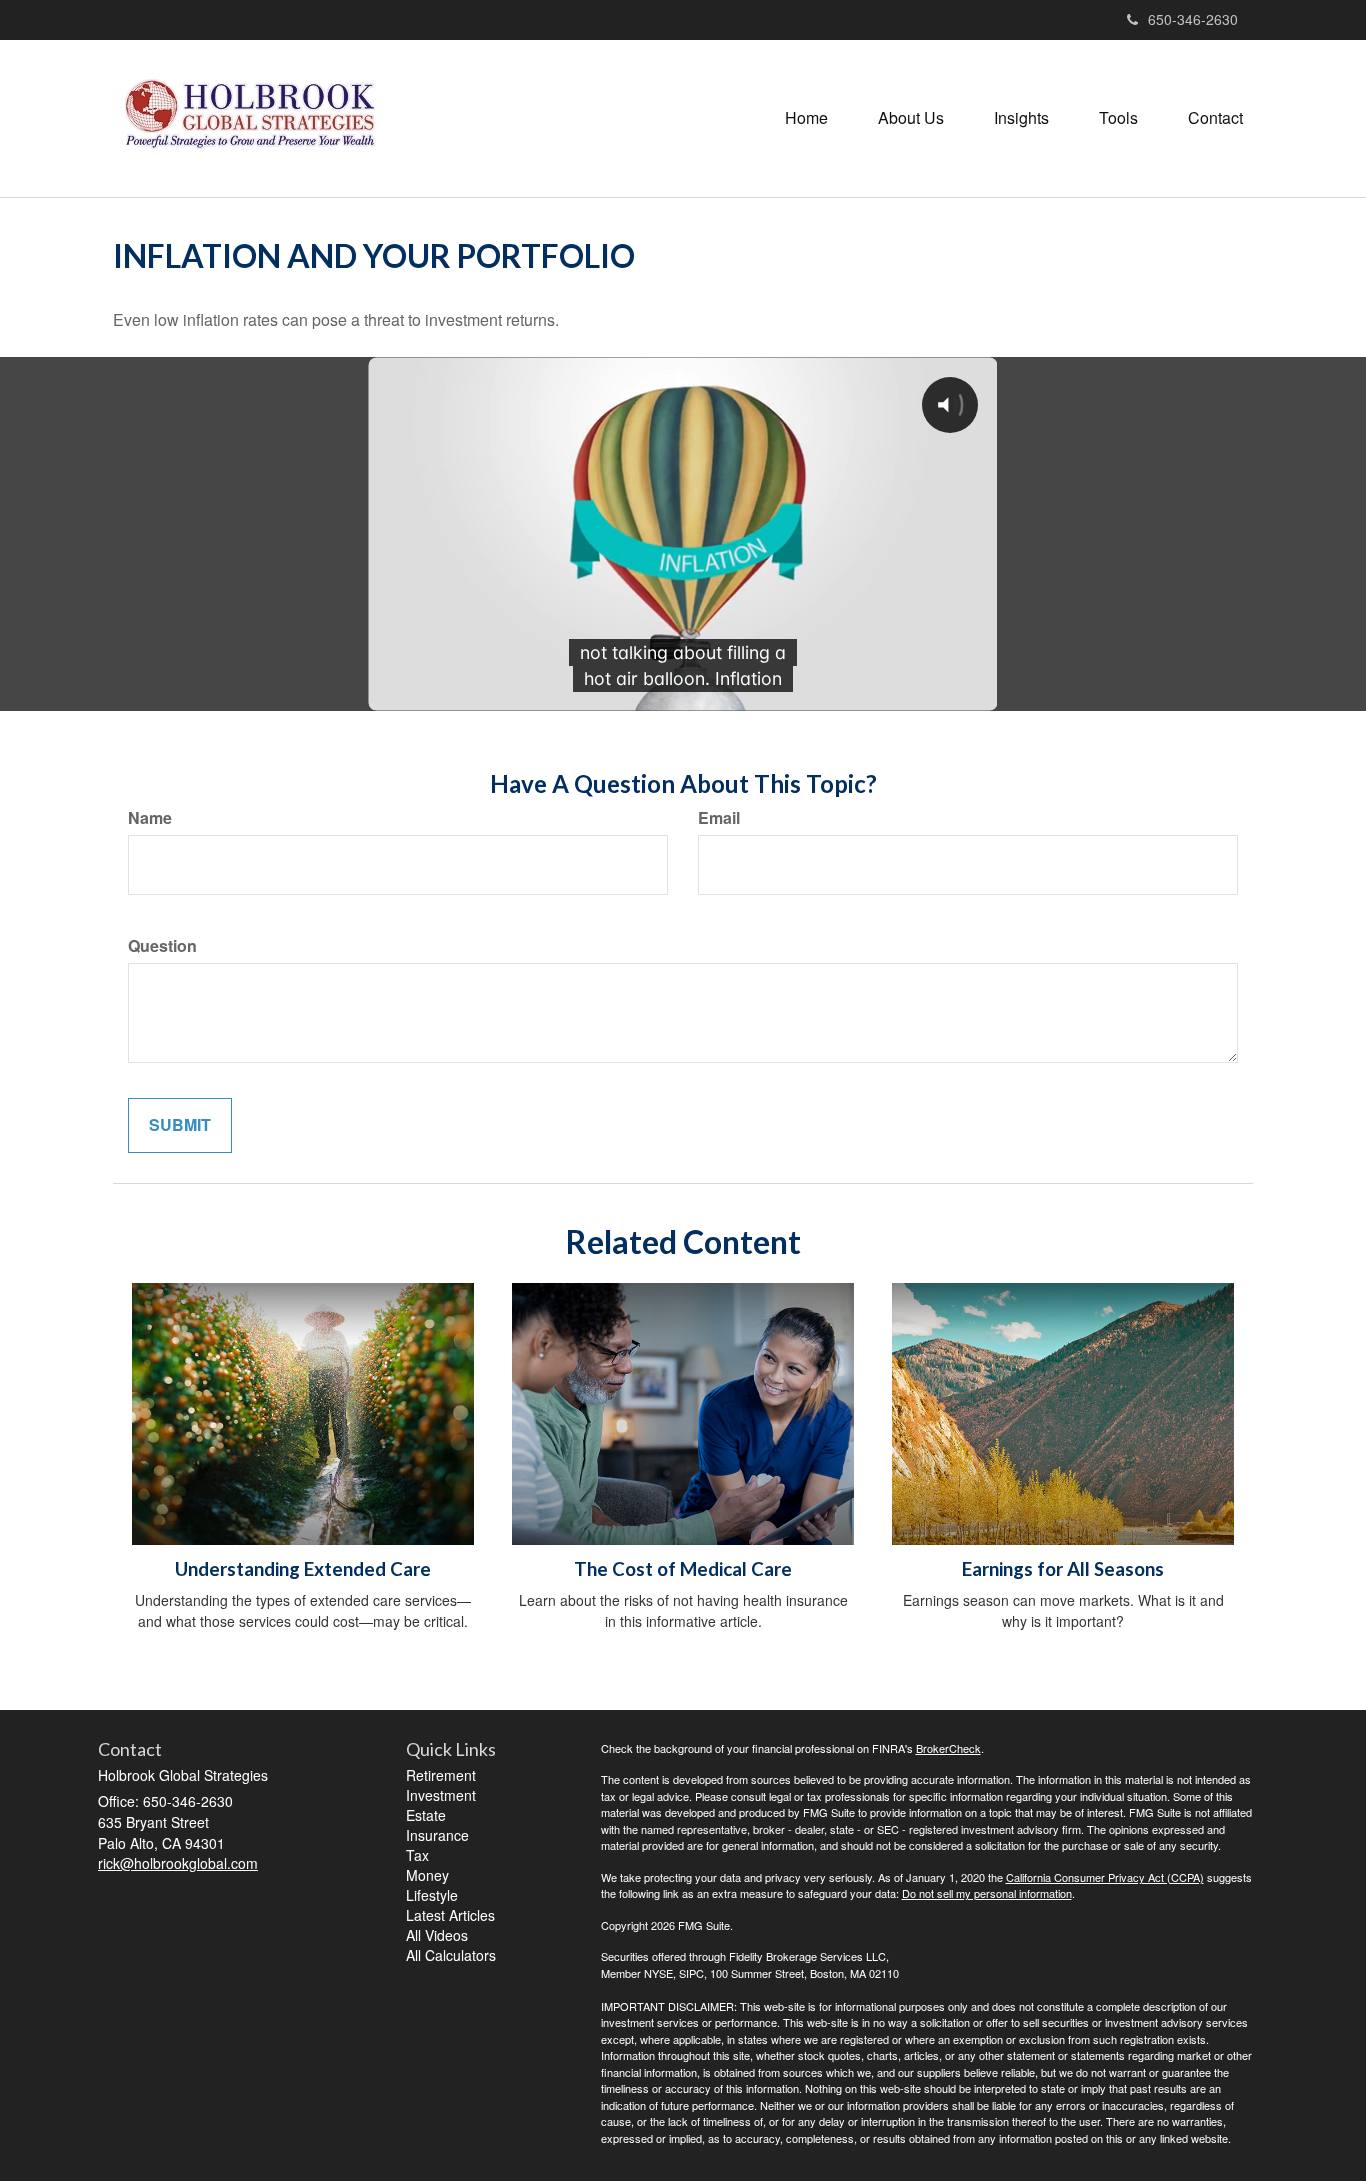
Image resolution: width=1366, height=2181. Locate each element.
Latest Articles (450, 1915)
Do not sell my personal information (987, 1893)
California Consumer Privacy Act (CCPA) (1105, 1877)
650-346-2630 (1193, 19)
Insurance (437, 1835)
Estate (426, 1815)
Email (719, 818)
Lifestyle (432, 1895)
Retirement (441, 1775)
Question (162, 946)
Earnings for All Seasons (1063, 1569)
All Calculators (451, 1955)
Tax (417, 1855)
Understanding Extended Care (303, 1569)
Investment (441, 1795)
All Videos (437, 1935)
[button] (911, 118)
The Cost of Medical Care (683, 1569)
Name (150, 818)
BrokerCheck (948, 1748)
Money (427, 1875)
